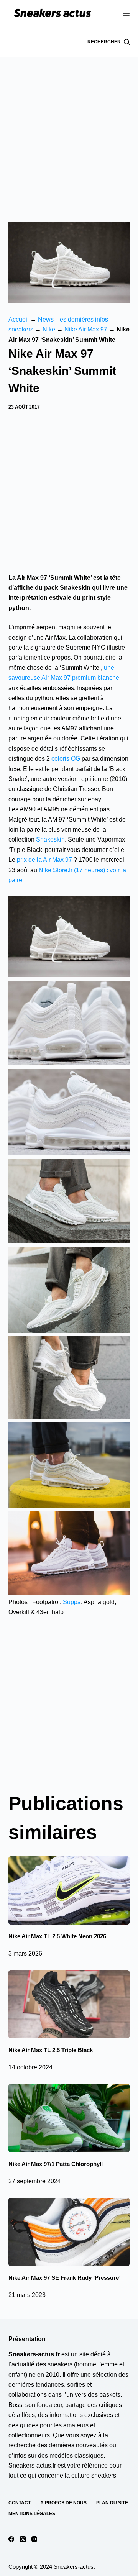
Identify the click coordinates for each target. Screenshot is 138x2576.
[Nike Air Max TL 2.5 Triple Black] (69, 2004)
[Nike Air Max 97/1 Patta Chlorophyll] (69, 2118)
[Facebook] (11, 2539)
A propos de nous (63, 2503)
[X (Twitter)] (23, 2539)
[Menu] (126, 13)
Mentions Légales (32, 2514)
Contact (20, 2503)
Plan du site (112, 2503)
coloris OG (66, 759)
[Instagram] (34, 2539)
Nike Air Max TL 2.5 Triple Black (51, 2050)
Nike (49, 329)
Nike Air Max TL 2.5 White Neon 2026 (57, 1936)
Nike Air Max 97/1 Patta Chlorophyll (56, 2164)
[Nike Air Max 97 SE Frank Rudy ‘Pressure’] (69, 2232)
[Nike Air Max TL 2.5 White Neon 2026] (69, 1890)
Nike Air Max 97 (86, 329)
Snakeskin (50, 839)
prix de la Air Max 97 (44, 860)
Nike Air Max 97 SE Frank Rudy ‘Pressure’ (64, 2278)
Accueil (19, 319)
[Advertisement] (69, 130)
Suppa (72, 1602)
